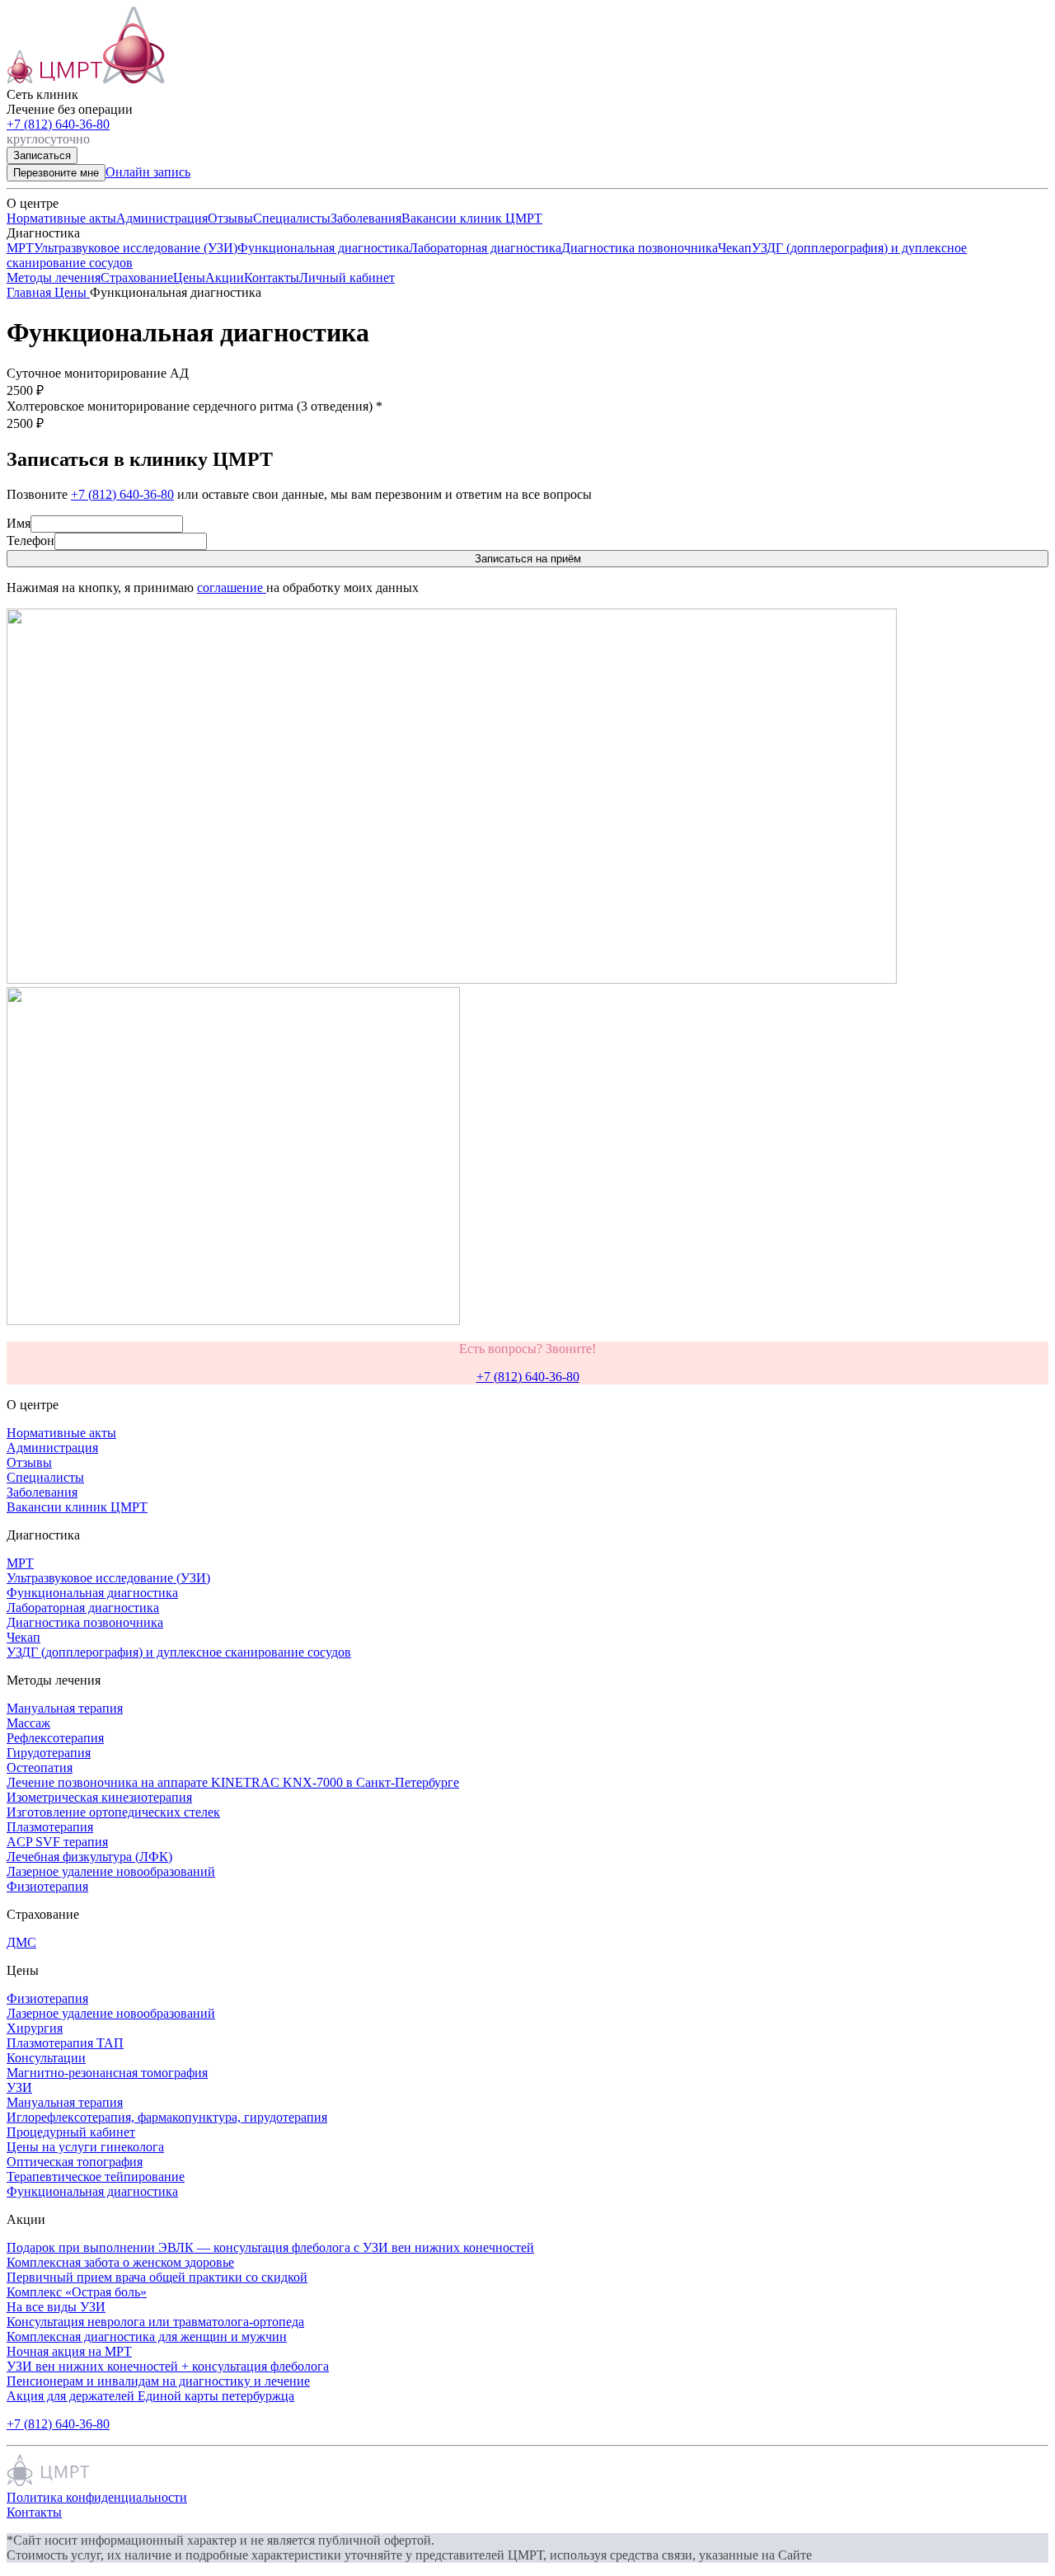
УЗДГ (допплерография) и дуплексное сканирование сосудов (179, 1652)
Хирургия (35, 2028)
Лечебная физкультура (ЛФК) (89, 1857)
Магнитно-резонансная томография (107, 2073)
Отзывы (230, 218)
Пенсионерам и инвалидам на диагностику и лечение (158, 2381)
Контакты (272, 277)
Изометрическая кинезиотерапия (99, 1797)
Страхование (137, 277)
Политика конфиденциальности (97, 2497)
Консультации (46, 2058)
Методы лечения (54, 277)
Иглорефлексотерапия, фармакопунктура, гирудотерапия (167, 2117)
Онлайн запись (148, 172)
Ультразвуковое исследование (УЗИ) (136, 248)
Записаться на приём (528, 559)
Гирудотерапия (49, 1753)
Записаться (42, 155)
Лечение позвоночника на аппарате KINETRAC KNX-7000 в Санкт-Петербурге (233, 1782)
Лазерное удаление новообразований (111, 1871)
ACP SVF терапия (57, 1842)
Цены (189, 277)
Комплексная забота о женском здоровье (120, 2262)
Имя (19, 523)
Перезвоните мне (56, 173)
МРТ (20, 248)
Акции (225, 277)
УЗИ (19, 2087)
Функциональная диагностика (323, 248)
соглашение (232, 588)
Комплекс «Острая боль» (77, 2292)
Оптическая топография (75, 2162)
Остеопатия (40, 1767)
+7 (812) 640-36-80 (58, 124)
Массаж (28, 1723)
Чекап (735, 248)
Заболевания (366, 218)
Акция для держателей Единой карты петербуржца (150, 2396)
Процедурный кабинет (71, 2132)
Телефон (30, 541)
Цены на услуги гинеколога (85, 2147)
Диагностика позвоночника (640, 248)
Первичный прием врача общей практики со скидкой (157, 2277)
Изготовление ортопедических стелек (113, 1812)
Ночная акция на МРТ (69, 2351)
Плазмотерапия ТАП (65, 2043)
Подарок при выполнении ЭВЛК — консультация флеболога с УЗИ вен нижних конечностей (270, 2247)
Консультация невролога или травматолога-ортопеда (155, 2322)
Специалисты (292, 218)
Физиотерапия (47, 1886)
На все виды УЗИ (56, 2307)
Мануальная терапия (65, 1708)
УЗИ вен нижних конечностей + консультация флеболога (168, 2366)
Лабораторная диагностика (485, 248)
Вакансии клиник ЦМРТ (472, 218)
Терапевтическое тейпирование (96, 2176)
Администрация (162, 218)
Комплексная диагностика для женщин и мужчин (147, 2336)
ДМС (21, 1942)
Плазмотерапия (50, 1827)
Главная (30, 292)
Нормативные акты (61, 218)
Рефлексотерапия (55, 1738)
